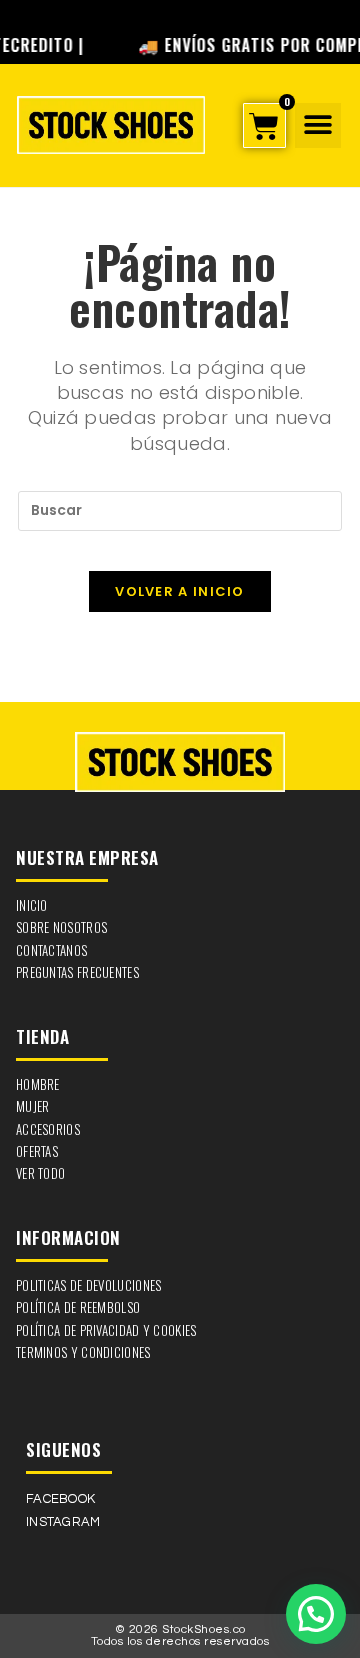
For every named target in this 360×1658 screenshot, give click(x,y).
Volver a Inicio (180, 591)
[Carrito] (264, 125)
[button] (317, 125)
